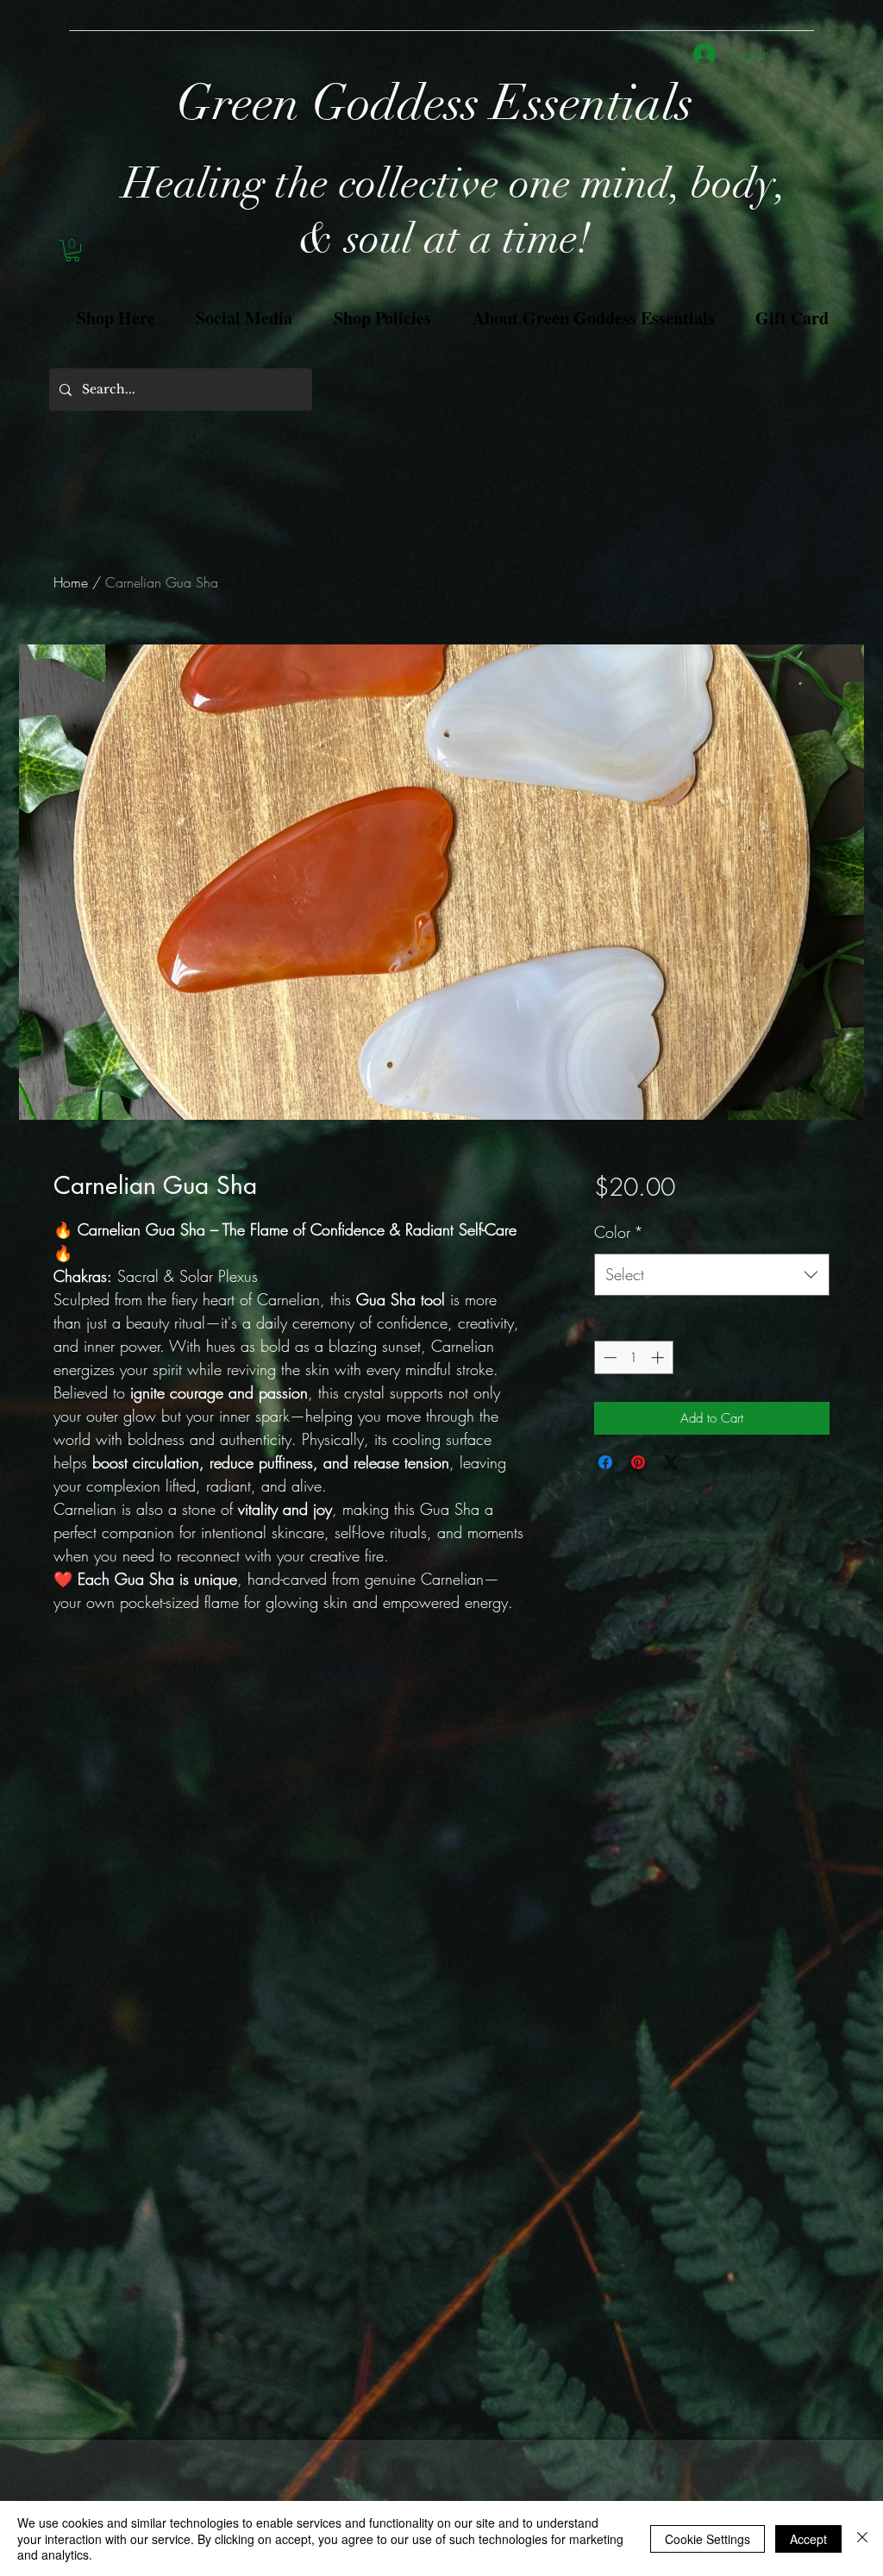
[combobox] (712, 1275)
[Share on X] (671, 1462)
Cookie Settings (708, 2539)
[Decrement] (608, 1357)
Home (71, 582)
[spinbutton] (633, 1357)
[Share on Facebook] (605, 1462)
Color (619, 1232)
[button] (72, 251)
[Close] (862, 2538)
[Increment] (659, 1357)
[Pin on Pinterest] (638, 1462)
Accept (808, 2539)
